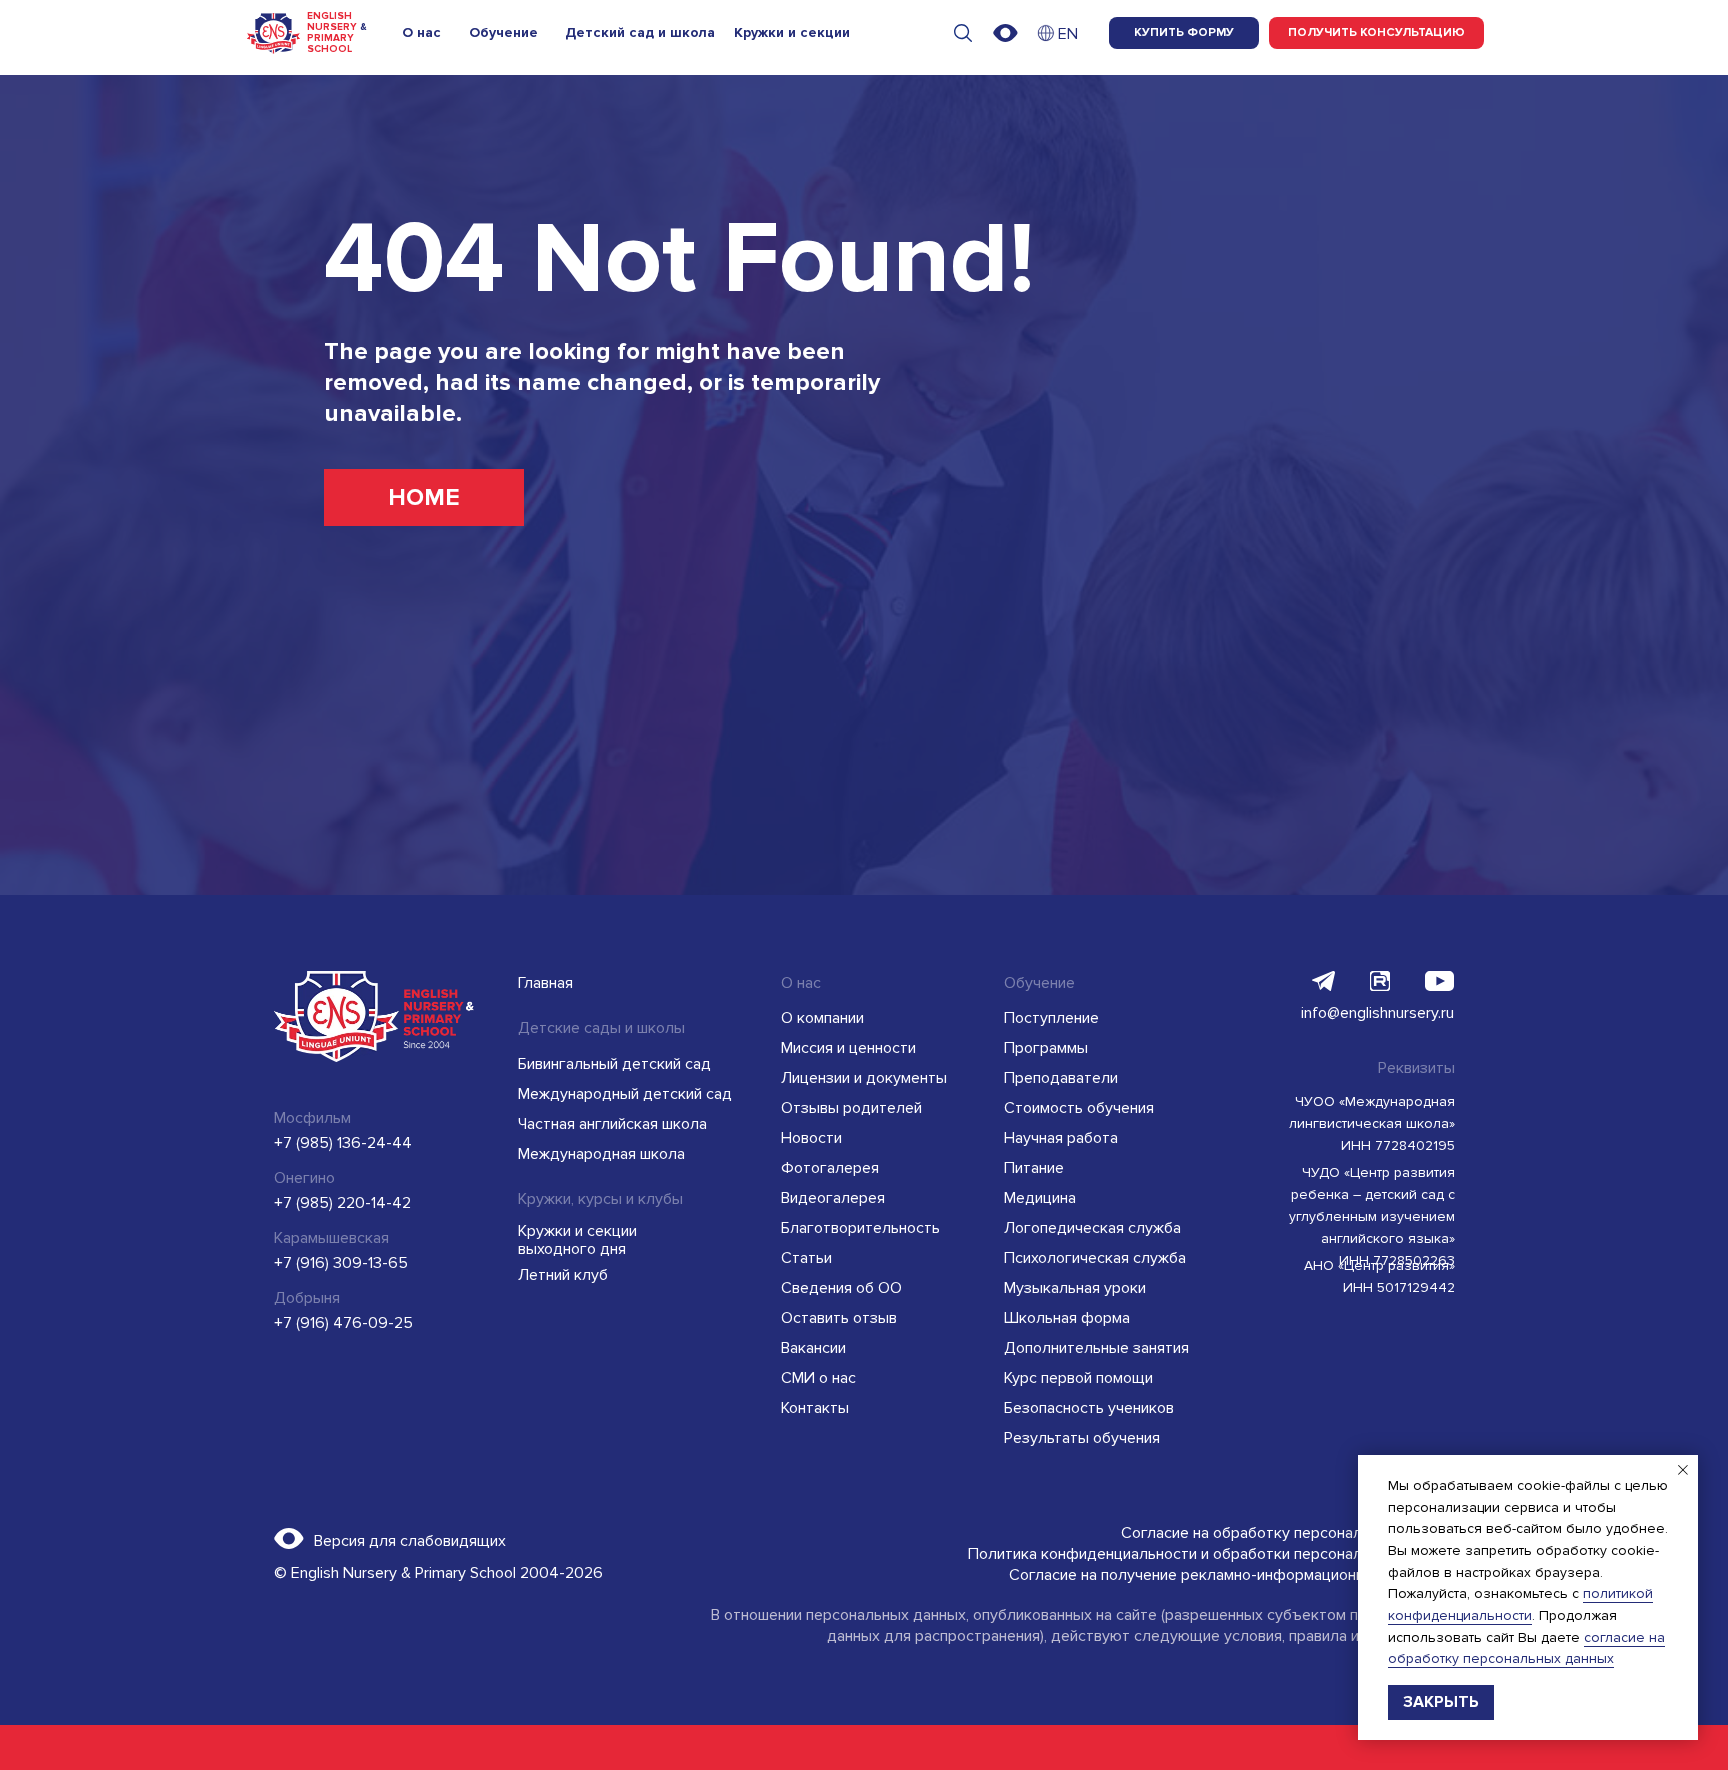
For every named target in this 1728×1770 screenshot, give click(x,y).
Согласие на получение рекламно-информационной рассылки (1231, 1575)
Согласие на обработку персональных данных (1287, 1533)
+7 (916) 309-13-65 (341, 1263)
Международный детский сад (625, 1094)
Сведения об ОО (841, 1288)
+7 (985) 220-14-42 (342, 1203)
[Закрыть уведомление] (1683, 1470)
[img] (1046, 33)
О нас (421, 32)
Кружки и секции (792, 32)
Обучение (503, 32)
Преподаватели (1061, 1078)
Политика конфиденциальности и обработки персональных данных (1211, 1554)
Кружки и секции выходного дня (577, 1240)
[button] (1376, 33)
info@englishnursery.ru (1377, 1013)
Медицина (1040, 1198)
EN (1068, 34)
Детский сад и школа (640, 32)
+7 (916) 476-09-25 (343, 1323)
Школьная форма (1067, 1318)
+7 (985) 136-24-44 (343, 1143)
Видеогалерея (833, 1198)
